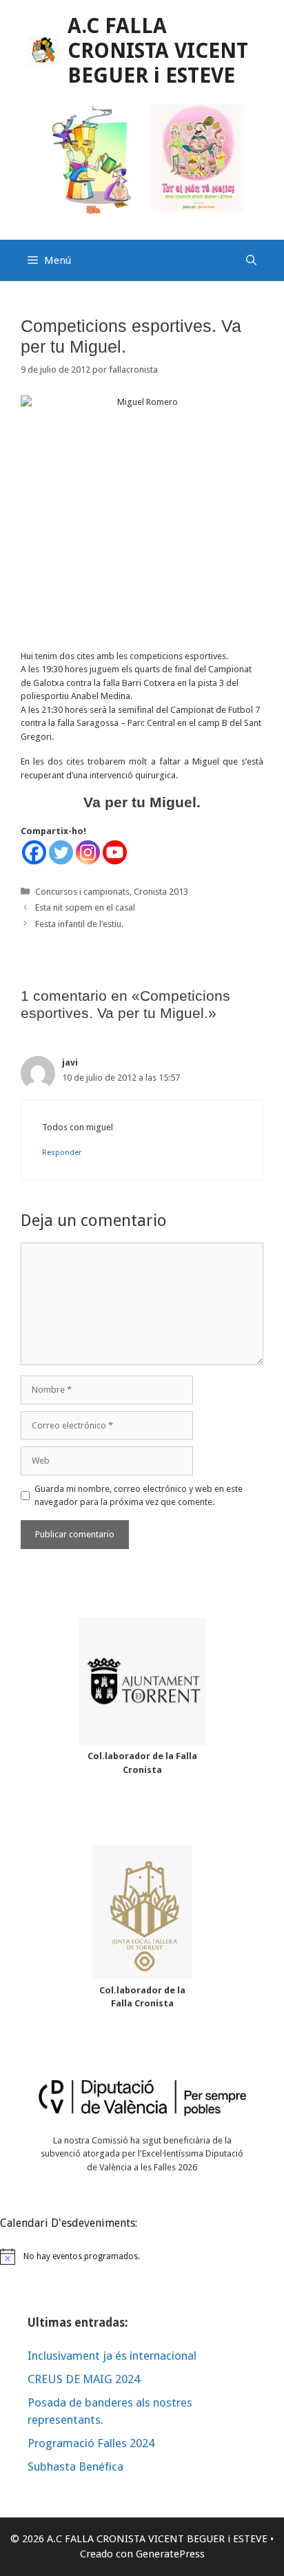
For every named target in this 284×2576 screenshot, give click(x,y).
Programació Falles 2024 (91, 2443)
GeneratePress (170, 2554)
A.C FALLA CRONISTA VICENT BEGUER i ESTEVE (158, 51)
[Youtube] (115, 852)
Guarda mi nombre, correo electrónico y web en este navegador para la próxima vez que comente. (139, 1496)
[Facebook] (34, 852)
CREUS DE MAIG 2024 (84, 2379)
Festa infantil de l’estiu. (79, 924)
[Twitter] (61, 852)
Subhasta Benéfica (75, 2466)
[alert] (142, 2256)
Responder (62, 1153)
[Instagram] (88, 852)
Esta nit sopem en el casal (85, 907)
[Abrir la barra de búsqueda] (251, 260)
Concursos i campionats (82, 892)
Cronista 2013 (161, 892)
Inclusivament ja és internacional (112, 2356)
